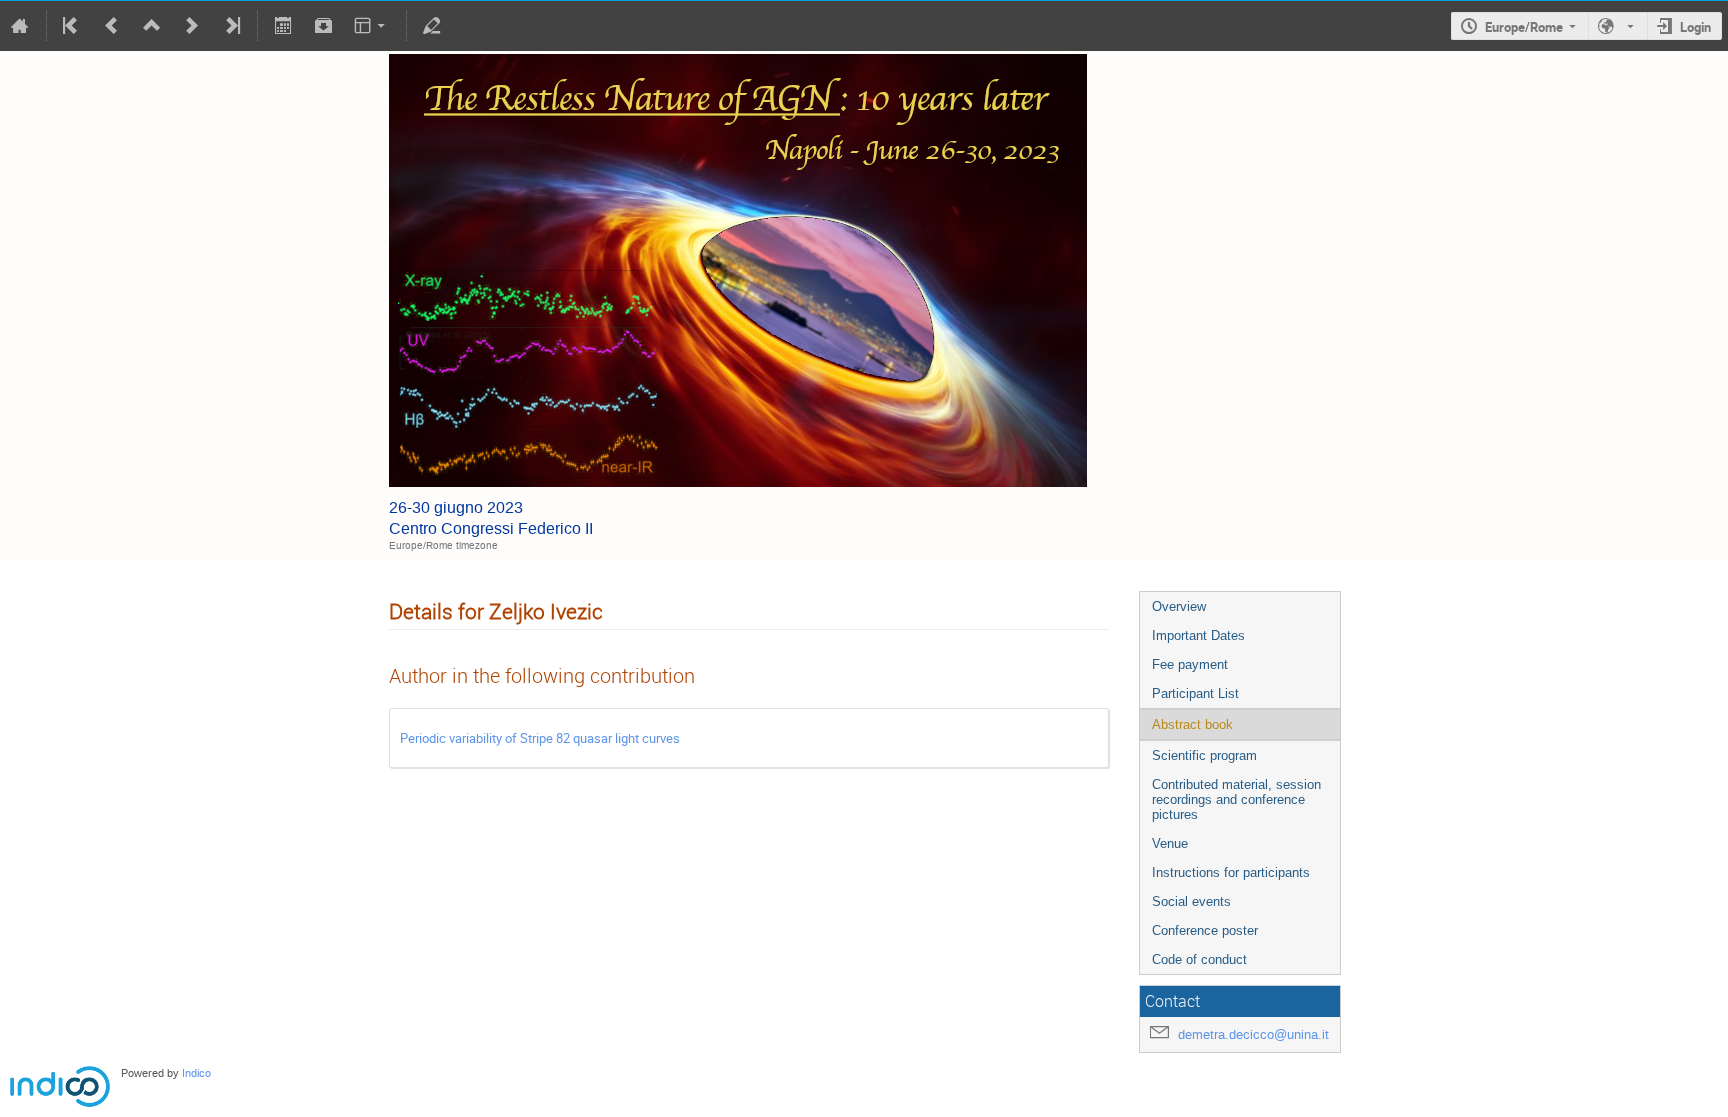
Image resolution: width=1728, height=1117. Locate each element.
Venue (1170, 843)
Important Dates (1198, 635)
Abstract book (1192, 724)
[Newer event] (192, 26)
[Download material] (323, 26)
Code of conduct (1199, 959)
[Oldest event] (72, 26)
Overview (1179, 606)
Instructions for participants (1231, 872)
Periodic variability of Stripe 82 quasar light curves (540, 738)
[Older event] (112, 26)
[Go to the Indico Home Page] (20, 26)
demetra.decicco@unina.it (1253, 1034)
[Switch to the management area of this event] (432, 26)
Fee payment (1190, 664)
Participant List (1195, 693)
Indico (196, 1073)
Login (1695, 27)
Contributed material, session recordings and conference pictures (1236, 799)
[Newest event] (231, 26)
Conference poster (1205, 930)
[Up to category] (152, 26)
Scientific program (1204, 755)
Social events (1191, 901)
